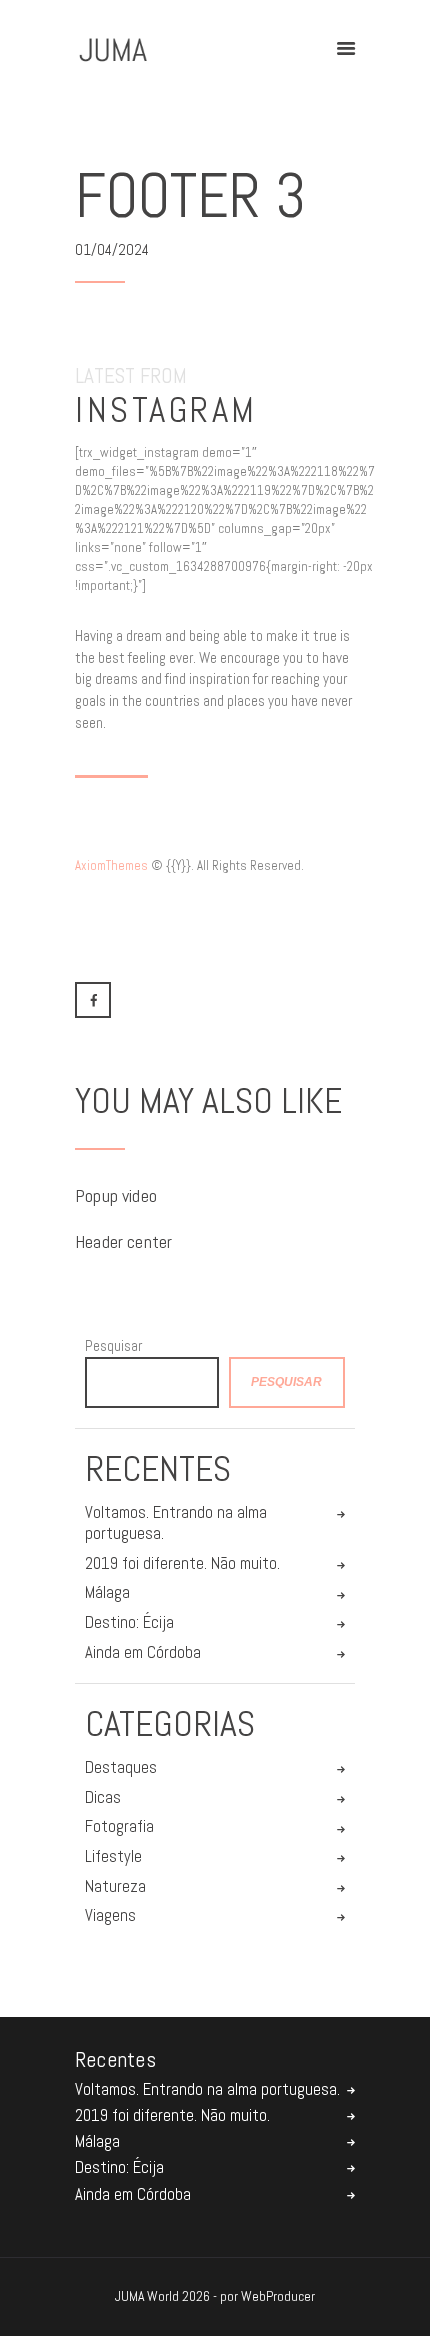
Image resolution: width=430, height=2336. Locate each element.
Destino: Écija (129, 1622)
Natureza (115, 1886)
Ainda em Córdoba (143, 1652)
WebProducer (278, 2296)
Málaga (107, 1592)
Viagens (110, 1915)
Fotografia (119, 1826)
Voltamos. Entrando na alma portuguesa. (176, 1523)
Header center (123, 1242)
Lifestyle (113, 1856)
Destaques (121, 1767)
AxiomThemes (111, 865)
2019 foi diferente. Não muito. (182, 1563)
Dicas (103, 1797)
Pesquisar (113, 1345)
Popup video (116, 1196)
